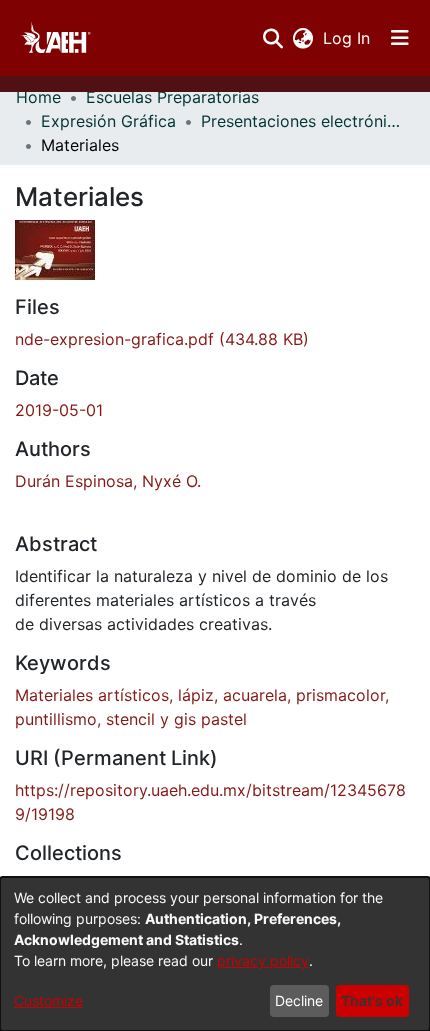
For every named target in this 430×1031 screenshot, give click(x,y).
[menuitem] (302, 38)
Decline (299, 1000)
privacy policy (263, 960)
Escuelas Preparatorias (172, 97)
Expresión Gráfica (108, 121)
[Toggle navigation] (400, 38)
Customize (48, 1000)
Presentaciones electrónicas (301, 121)
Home (38, 97)
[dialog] (215, 954)
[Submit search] (272, 38)
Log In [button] (347, 38)
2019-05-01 (59, 410)
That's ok (372, 1000)
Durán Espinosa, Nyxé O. (108, 481)
